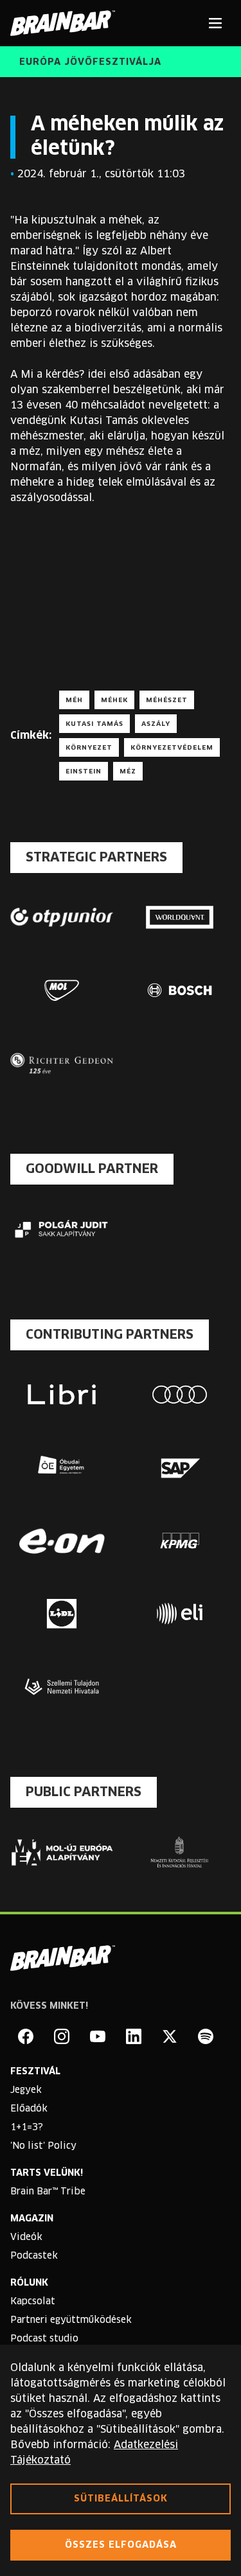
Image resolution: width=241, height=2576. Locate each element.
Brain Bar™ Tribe (48, 2192)
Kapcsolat (33, 2302)
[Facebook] (26, 2036)
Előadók (29, 2109)
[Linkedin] (134, 2036)
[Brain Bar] (66, 23)
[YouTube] (98, 2036)
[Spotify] (206, 2036)
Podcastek (34, 2256)
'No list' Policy (43, 2146)
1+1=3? (27, 2128)
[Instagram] (62, 2036)
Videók (26, 2237)
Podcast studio (44, 2339)
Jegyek (26, 2090)
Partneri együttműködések (71, 2320)
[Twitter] (170, 2036)
